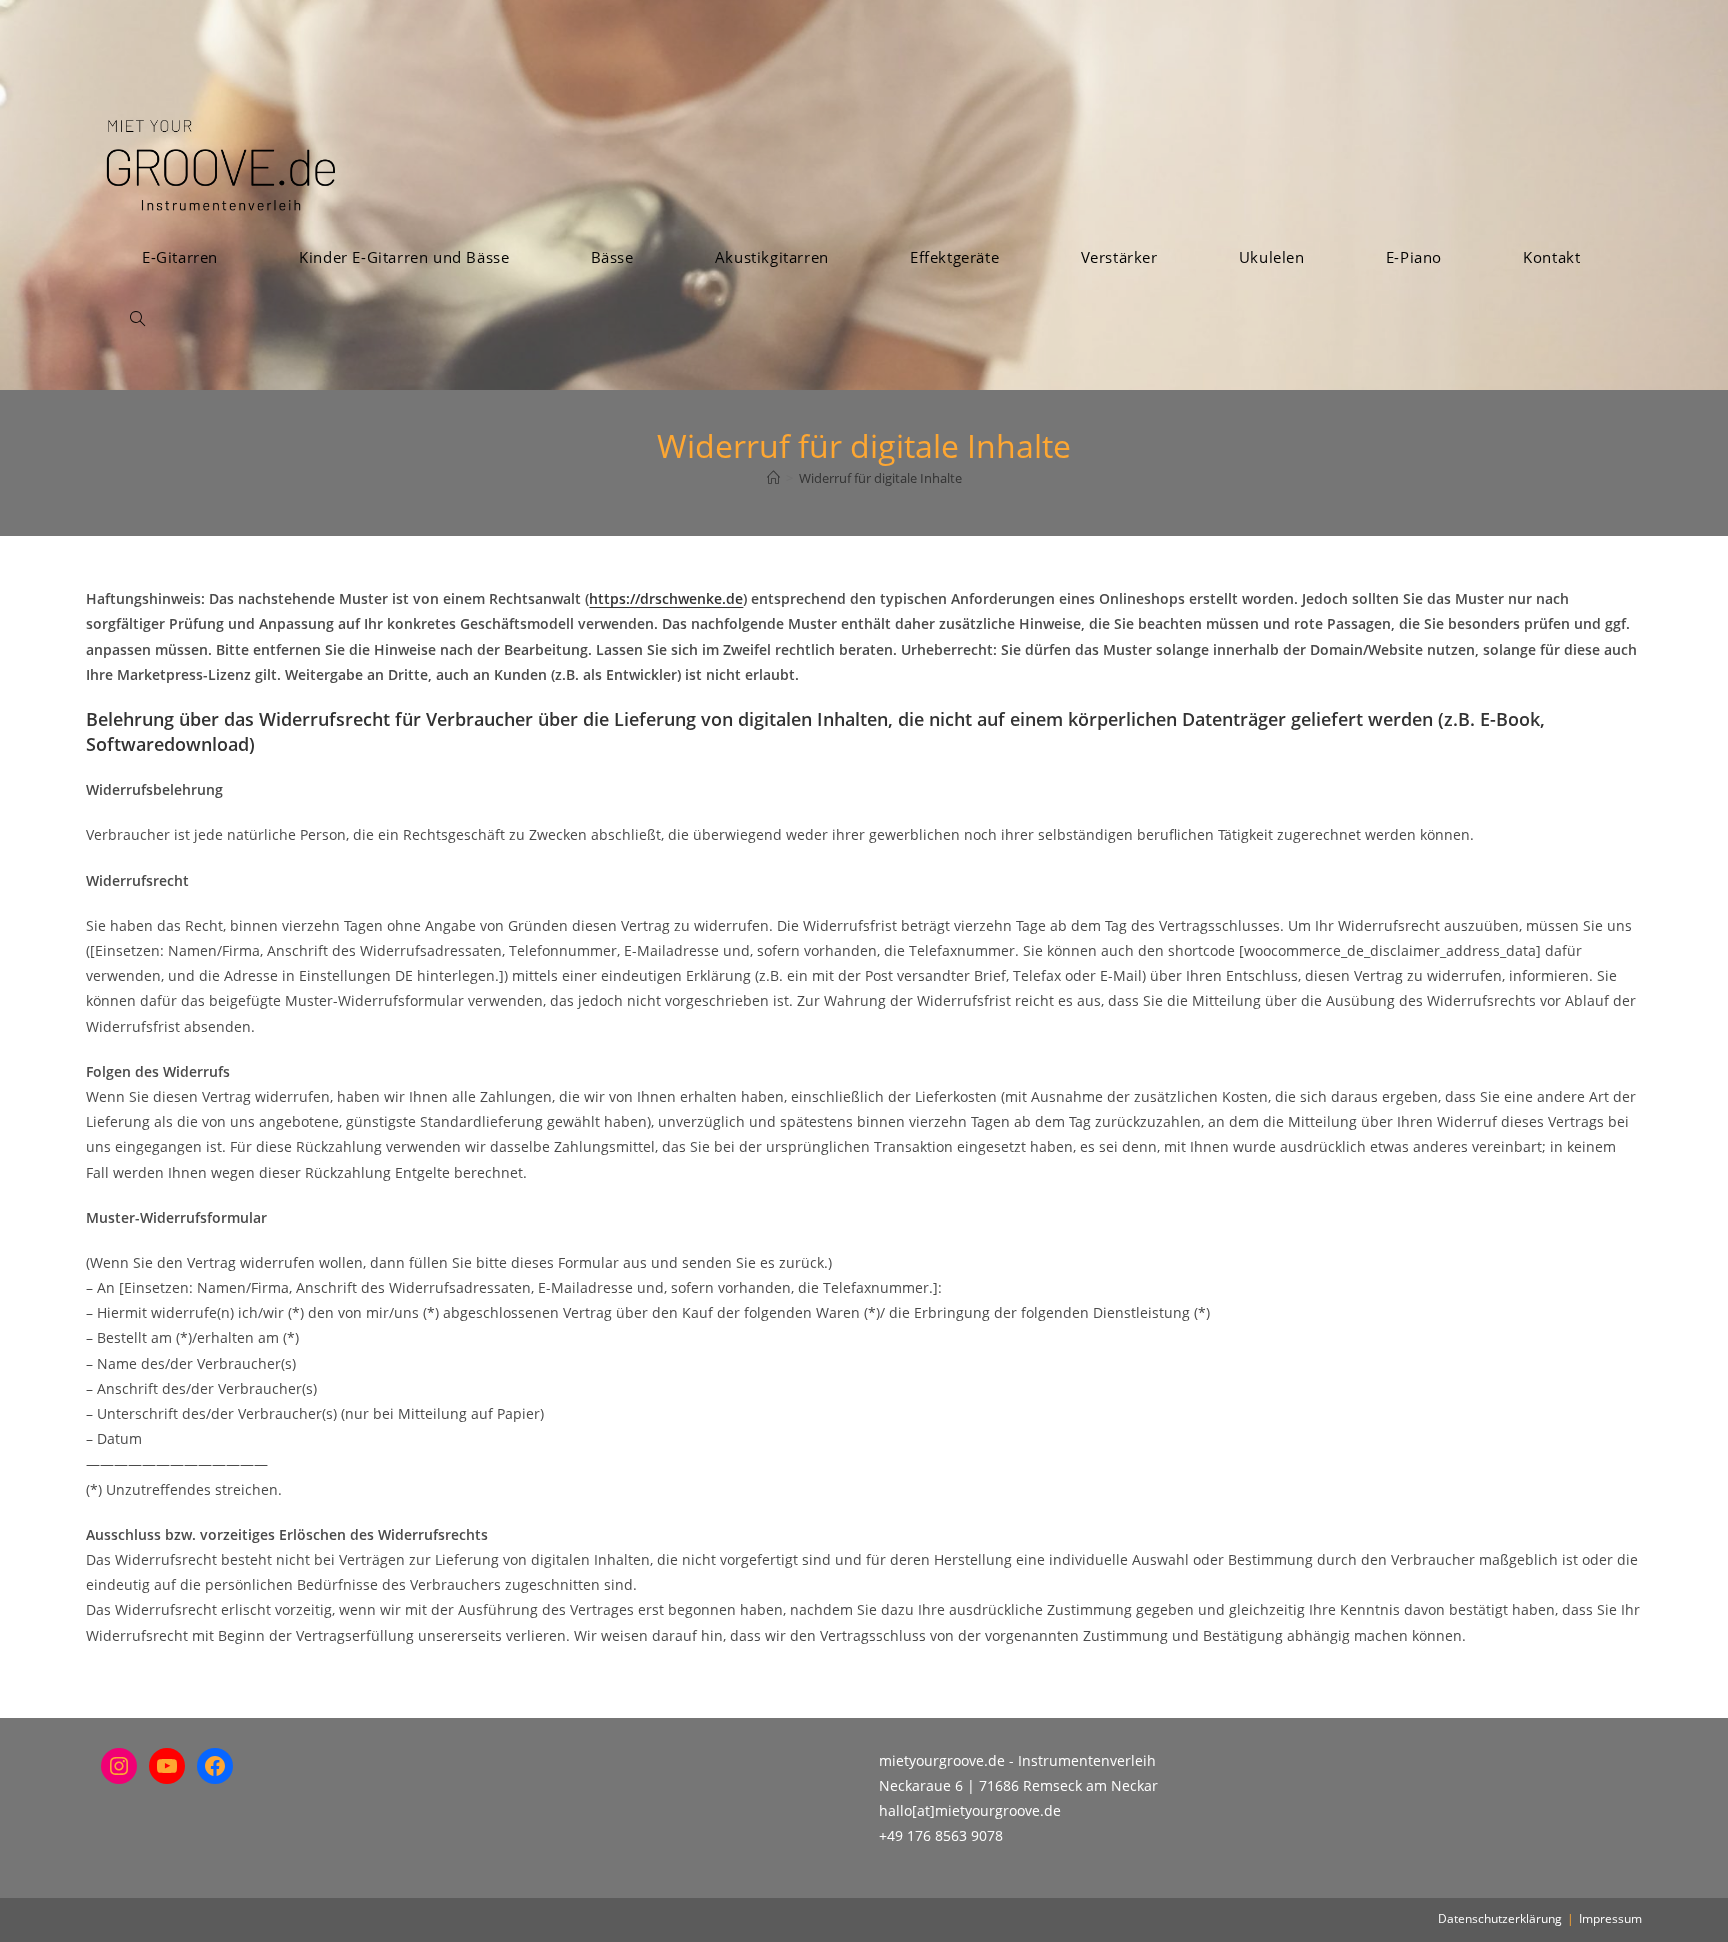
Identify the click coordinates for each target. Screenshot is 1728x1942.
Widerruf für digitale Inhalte (880, 478)
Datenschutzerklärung (1500, 1918)
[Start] (773, 478)
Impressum (1610, 1918)
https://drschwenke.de (666, 598)
